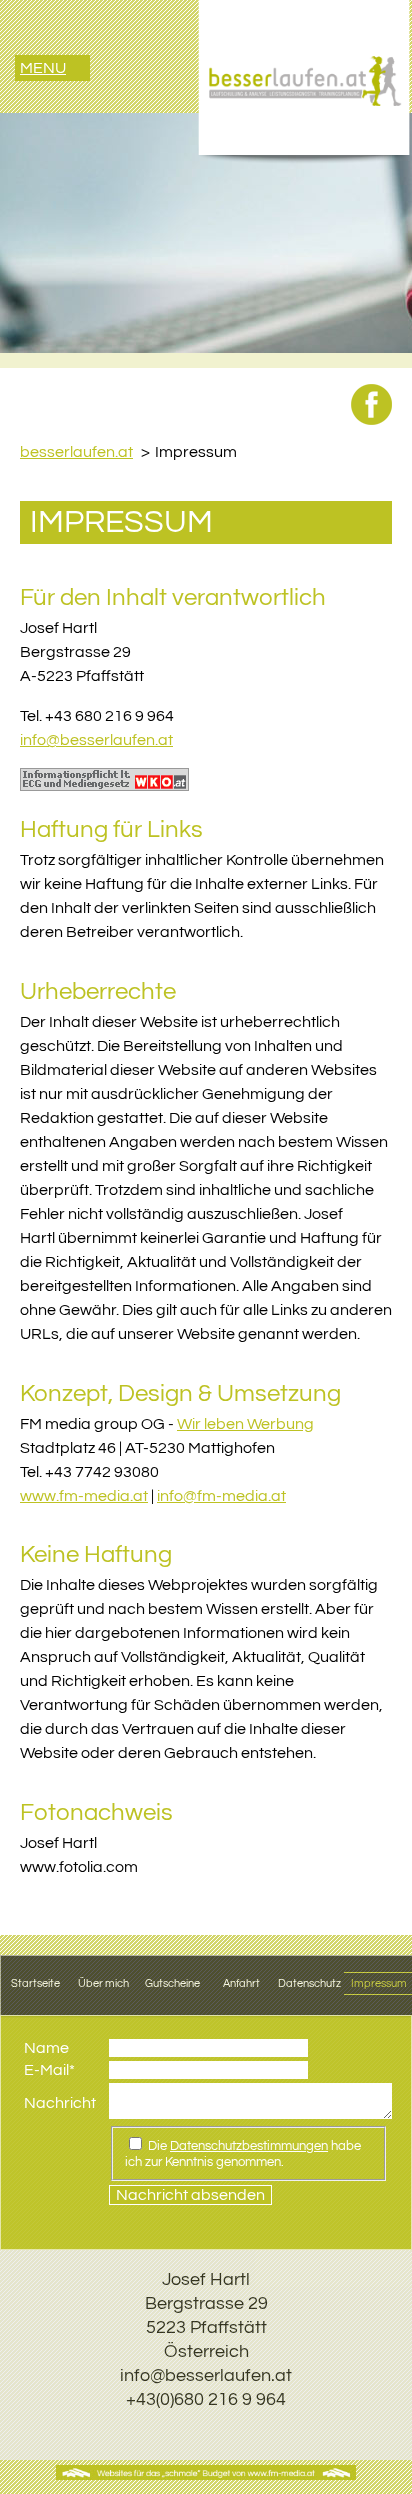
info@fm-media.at (221, 1496)
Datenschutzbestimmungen (249, 2146)
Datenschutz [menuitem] (309, 1983)
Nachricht (60, 2103)
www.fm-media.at (84, 1496)
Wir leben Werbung (245, 1424)
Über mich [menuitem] (103, 1983)
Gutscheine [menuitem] (172, 1983)
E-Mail (49, 2070)
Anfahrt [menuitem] (241, 1983)
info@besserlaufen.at (96, 740)
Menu (43, 68)
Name (46, 2048)
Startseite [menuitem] (35, 1983)
